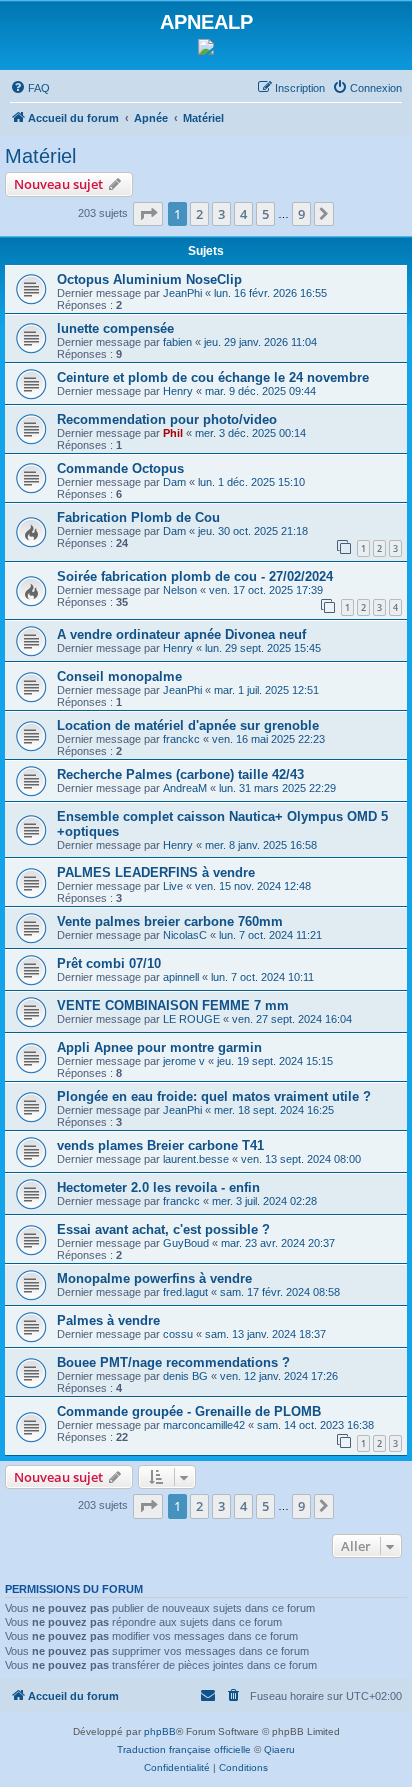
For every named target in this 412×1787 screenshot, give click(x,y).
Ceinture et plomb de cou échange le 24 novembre (213, 377)
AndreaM (185, 788)
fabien (177, 342)
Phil (173, 433)
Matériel (40, 156)
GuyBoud (186, 1243)
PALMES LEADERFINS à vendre (156, 872)
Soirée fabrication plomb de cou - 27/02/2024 (195, 576)
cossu (178, 1334)
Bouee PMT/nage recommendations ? (173, 1362)
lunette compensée (115, 328)
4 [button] (243, 214)
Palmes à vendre (108, 1320)
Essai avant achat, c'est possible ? (163, 1229)
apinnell (181, 977)
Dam (174, 482)
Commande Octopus (120, 468)
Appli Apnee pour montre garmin (159, 1047)
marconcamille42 (204, 1425)
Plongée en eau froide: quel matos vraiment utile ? (214, 1096)
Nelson (180, 590)
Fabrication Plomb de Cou (138, 517)
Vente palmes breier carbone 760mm (170, 921)
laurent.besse (196, 1159)
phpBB (160, 1731)
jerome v (184, 1061)
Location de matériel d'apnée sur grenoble (188, 725)
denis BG (185, 1376)
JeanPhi (182, 293)
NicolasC (185, 935)
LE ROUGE (191, 1019)
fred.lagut (185, 1292)
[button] (148, 214)
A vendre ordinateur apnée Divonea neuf (181, 634)
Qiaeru (279, 1749)
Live (173, 886)
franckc (181, 739)
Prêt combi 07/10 (109, 963)
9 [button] (301, 214)
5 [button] (265, 214)
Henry (178, 391)
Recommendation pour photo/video (167, 419)
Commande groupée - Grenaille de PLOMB (189, 1411)
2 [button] (199, 214)
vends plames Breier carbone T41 (160, 1145)
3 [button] (221, 214)
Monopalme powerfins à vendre (154, 1278)
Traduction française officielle (184, 1749)
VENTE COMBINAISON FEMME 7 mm (173, 1005)
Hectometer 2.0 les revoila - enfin (158, 1187)
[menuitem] (30, 88)
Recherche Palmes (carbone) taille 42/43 (180, 774)
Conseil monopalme (119, 676)
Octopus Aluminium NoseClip (149, 279)
